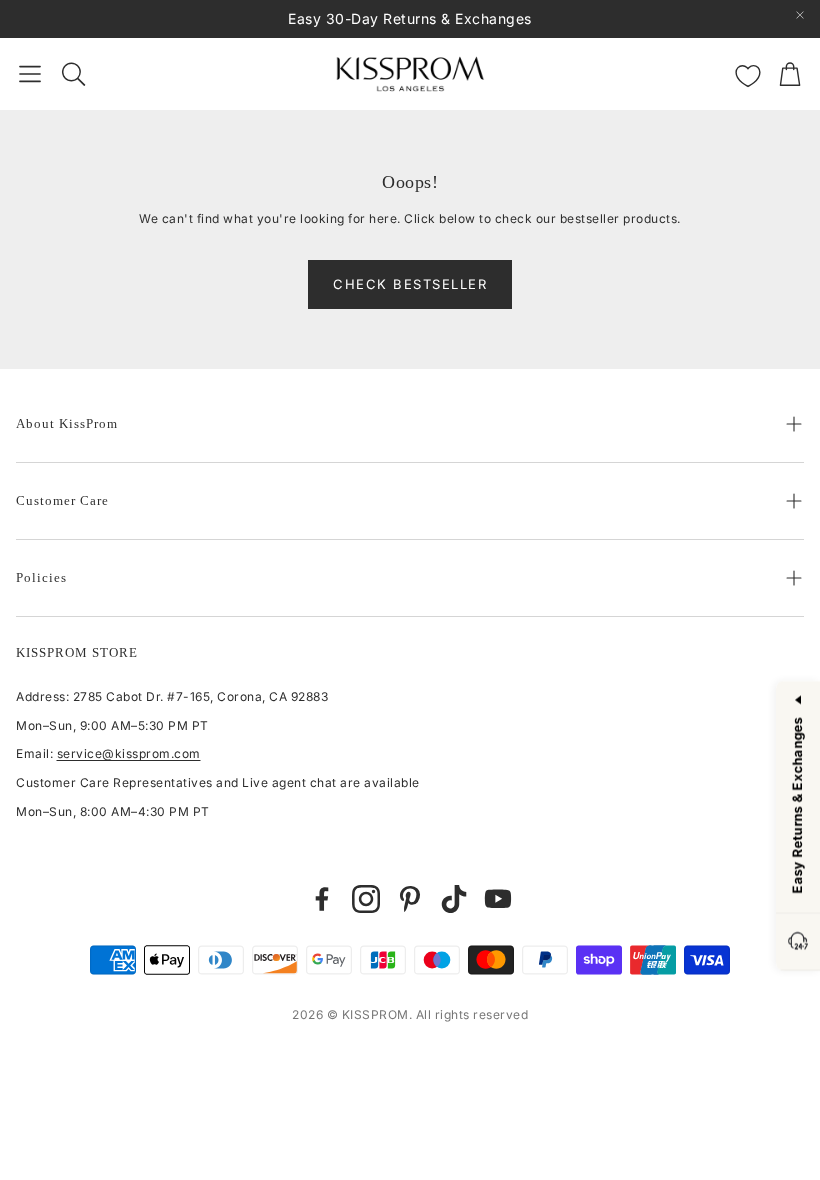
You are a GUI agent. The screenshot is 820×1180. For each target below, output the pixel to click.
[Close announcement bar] (800, 15)
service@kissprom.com (129, 753)
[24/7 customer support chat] (798, 942)
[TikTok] (454, 899)
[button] (30, 74)
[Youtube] (498, 899)
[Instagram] (366, 899)
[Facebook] (322, 899)
